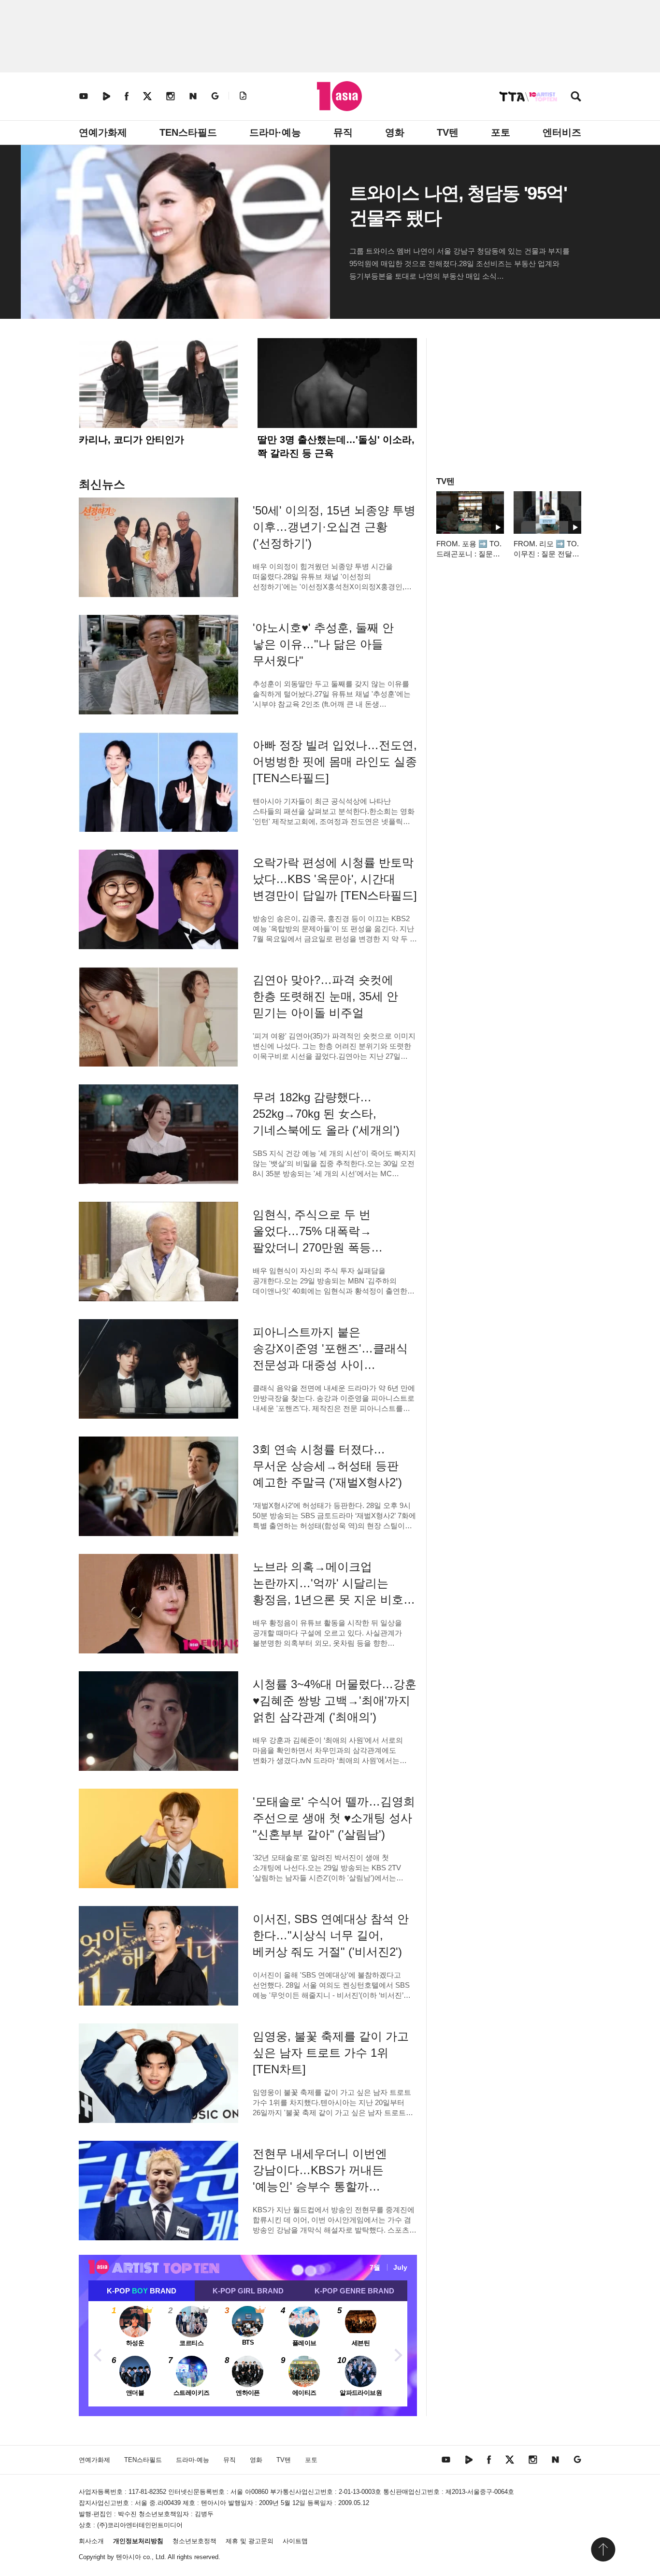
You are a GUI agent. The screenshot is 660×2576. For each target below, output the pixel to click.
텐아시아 (129, 2557)
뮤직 (343, 132)
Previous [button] (98, 2354)
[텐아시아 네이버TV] (106, 96)
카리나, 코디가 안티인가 (131, 440)
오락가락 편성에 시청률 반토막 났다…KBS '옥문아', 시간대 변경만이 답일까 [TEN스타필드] (335, 879)
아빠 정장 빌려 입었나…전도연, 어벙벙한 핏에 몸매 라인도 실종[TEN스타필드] (335, 761)
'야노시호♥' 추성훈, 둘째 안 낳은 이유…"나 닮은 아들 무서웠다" (323, 644)
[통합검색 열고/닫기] (576, 97)
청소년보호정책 (194, 2541)
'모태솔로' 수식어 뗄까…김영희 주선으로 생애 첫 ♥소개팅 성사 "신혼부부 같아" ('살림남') (334, 1818)
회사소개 (91, 2541)
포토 (501, 132)
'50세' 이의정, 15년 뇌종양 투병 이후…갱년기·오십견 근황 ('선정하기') (334, 527)
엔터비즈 (562, 132)
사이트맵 (295, 2541)
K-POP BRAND (142, 2291)
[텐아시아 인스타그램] (171, 96)
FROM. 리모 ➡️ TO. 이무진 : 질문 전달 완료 (546, 554)
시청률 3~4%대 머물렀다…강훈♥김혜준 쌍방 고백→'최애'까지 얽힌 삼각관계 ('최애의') (335, 1701)
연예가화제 (103, 132)
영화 (395, 132)
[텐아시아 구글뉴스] (215, 96)
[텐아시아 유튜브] (84, 96)
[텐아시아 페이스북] (127, 96)
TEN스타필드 (188, 132)
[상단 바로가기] (603, 2549)
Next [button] (398, 2354)
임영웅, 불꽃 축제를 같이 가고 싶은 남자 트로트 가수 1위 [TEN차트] (331, 2053)
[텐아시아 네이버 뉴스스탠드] (193, 96)
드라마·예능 (275, 132)
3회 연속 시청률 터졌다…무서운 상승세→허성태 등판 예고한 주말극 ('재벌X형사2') (327, 1466)
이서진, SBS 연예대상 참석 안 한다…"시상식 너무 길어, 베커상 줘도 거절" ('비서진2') (331, 1935)
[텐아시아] (339, 96)
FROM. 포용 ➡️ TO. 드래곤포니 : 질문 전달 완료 (469, 554)
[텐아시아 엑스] (147, 96)
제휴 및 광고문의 (250, 2541)
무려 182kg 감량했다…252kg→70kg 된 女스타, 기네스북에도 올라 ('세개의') (326, 1114)
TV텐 (448, 132)
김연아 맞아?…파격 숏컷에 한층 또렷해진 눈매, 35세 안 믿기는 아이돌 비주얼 (325, 996)
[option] (248, 2354)
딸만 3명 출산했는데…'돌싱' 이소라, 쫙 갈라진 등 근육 (336, 446)
